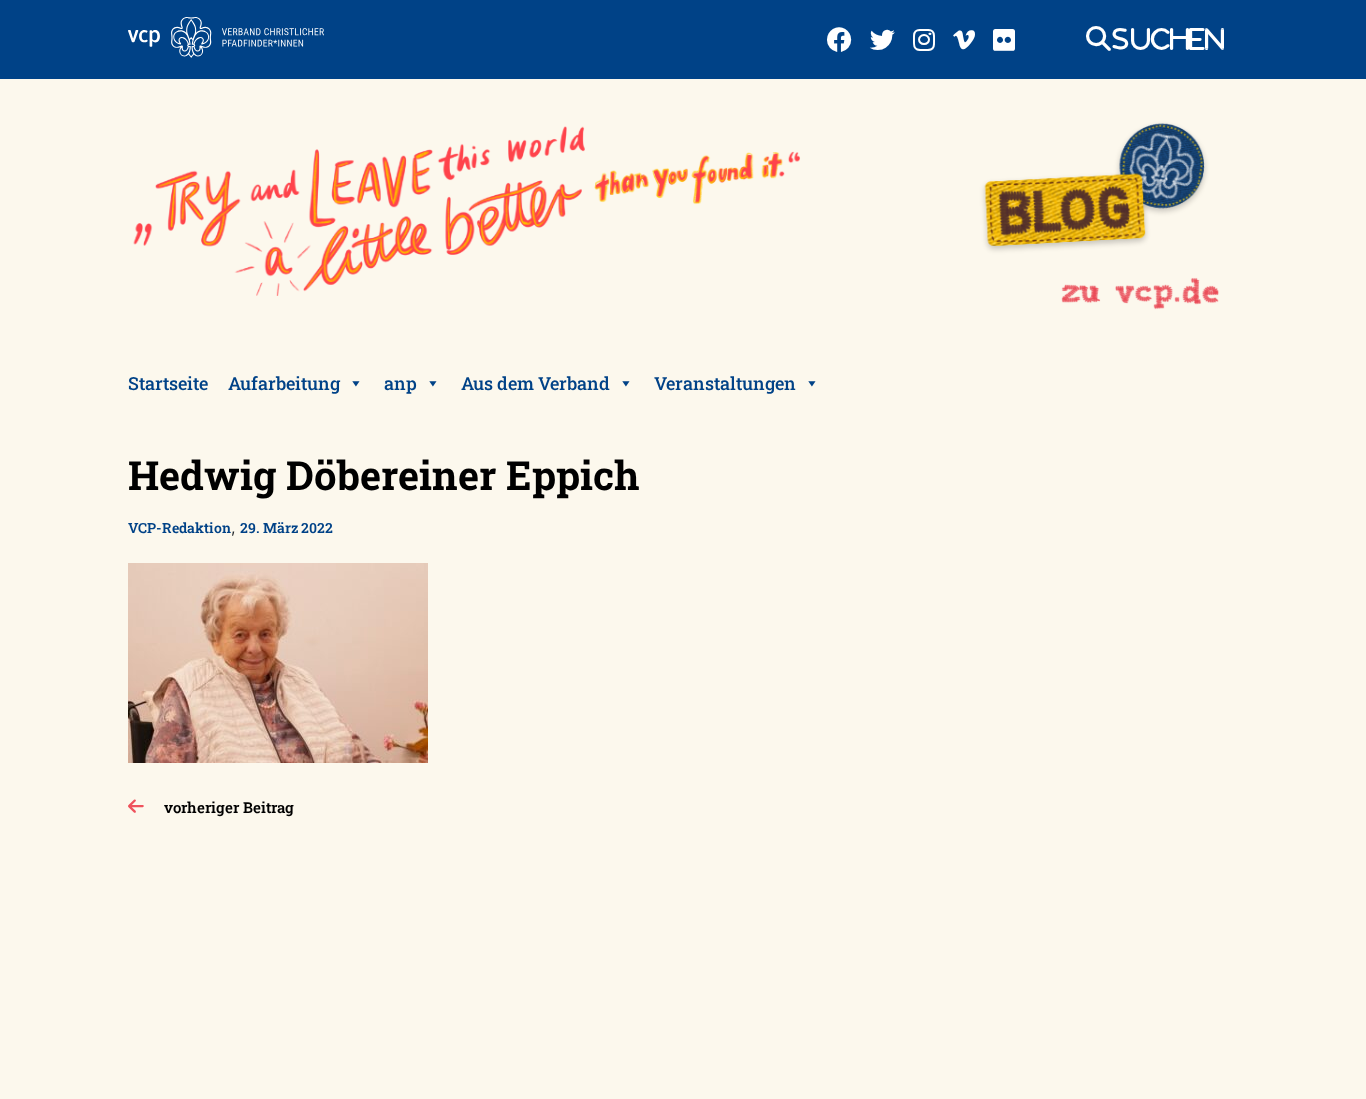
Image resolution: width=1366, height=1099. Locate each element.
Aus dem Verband (535, 383)
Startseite (168, 383)
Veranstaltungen (725, 383)
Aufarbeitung (284, 383)
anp (400, 383)
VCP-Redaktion (179, 527)
